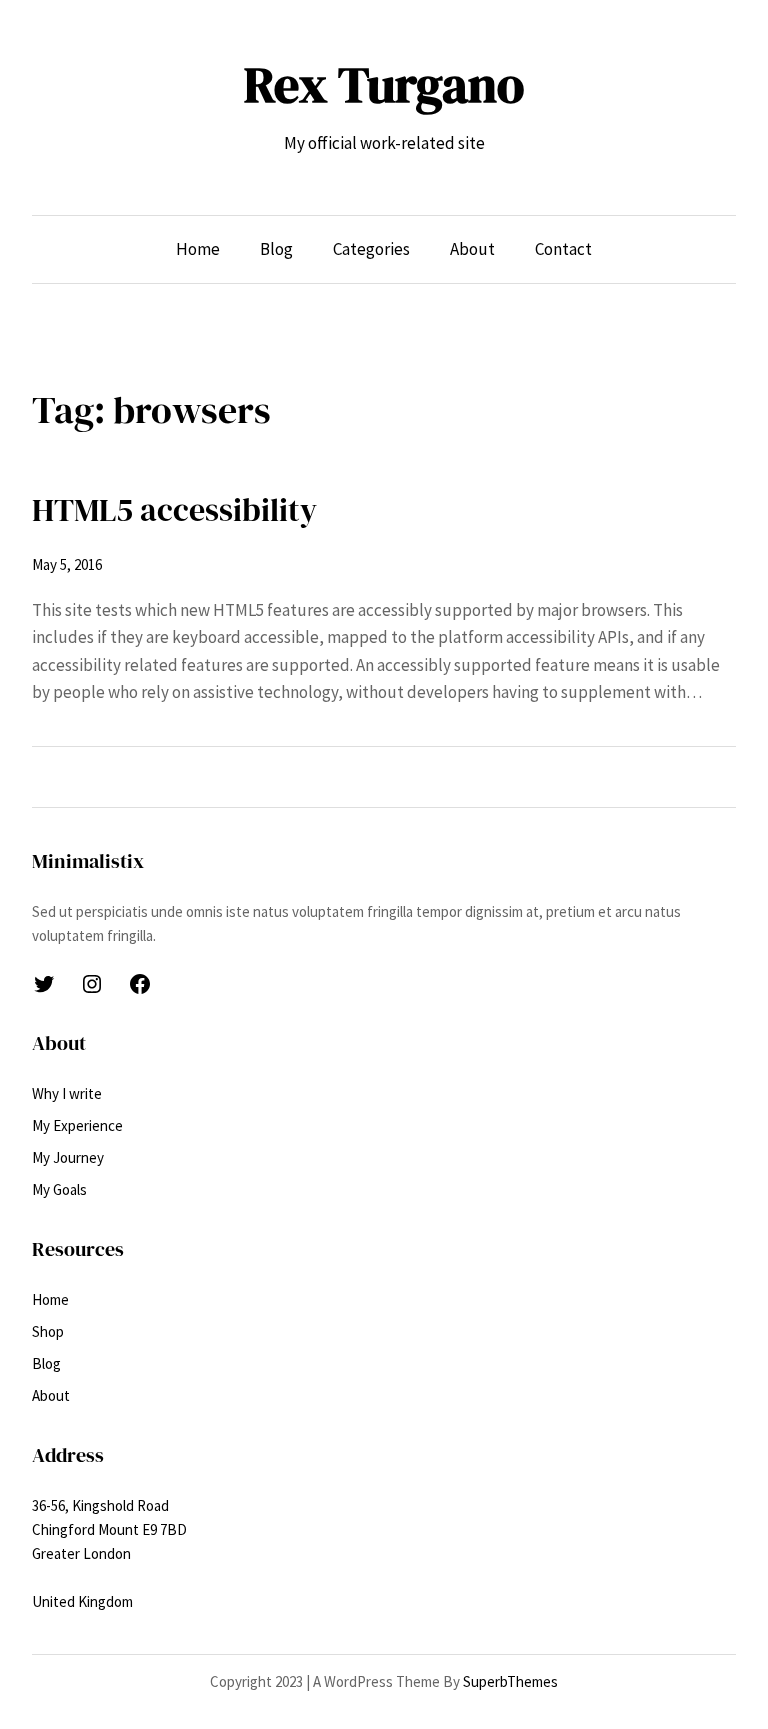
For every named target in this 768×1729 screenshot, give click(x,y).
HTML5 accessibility (174, 510)
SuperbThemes (510, 1681)
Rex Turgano (384, 84)
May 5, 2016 (67, 564)
